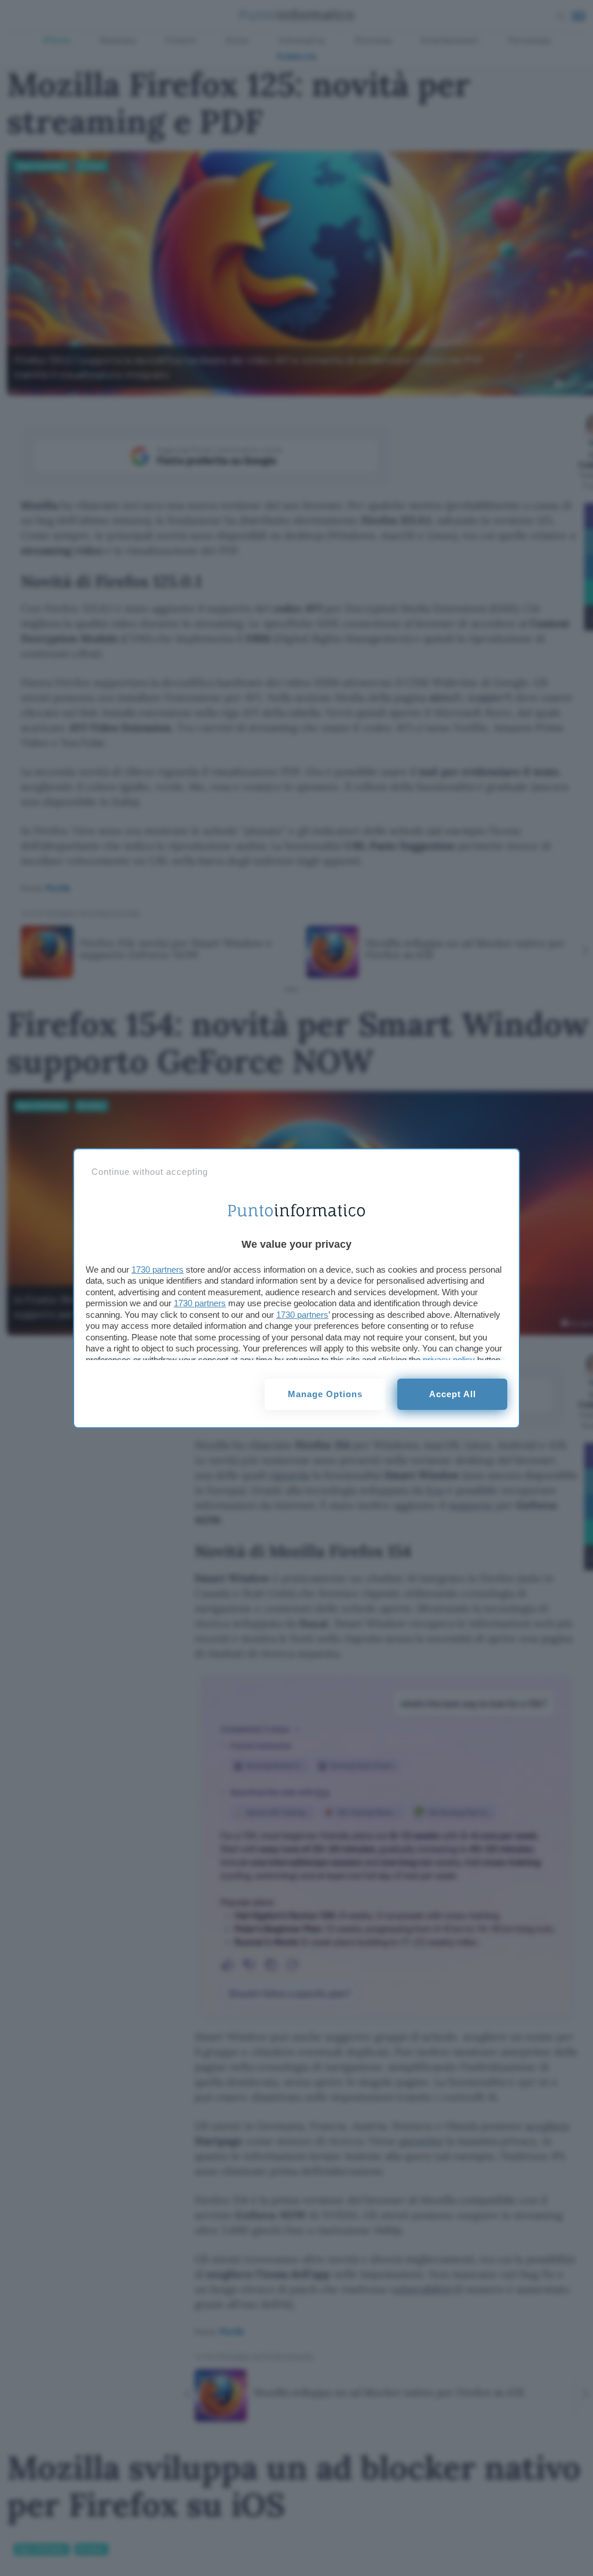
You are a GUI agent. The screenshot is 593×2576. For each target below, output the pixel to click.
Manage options (325, 1394)
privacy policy (449, 1360)
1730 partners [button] (158, 1269)
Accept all (453, 1394)
